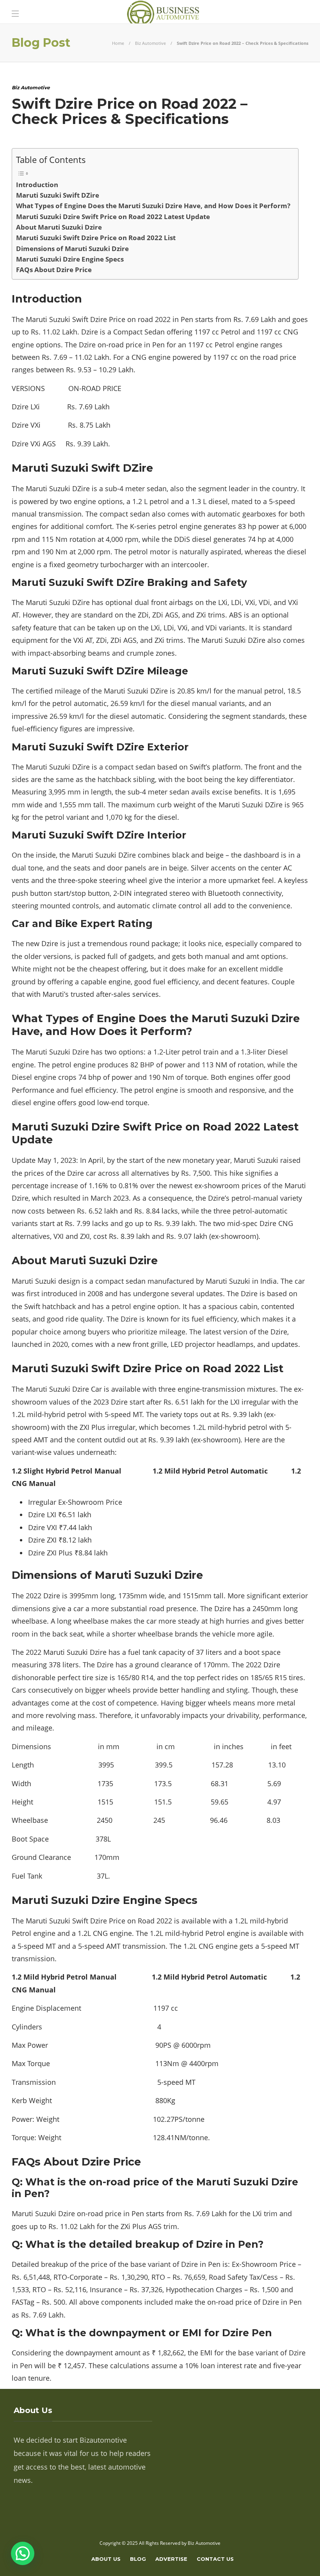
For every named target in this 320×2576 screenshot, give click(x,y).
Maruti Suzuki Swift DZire (58, 195)
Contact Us (215, 2559)
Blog (138, 2559)
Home (118, 43)
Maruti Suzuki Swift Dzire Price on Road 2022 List (96, 238)
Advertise (171, 2559)
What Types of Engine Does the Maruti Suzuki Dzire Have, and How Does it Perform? (153, 206)
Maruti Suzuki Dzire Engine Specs (70, 259)
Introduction (37, 185)
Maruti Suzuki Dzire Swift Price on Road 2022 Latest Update (113, 217)
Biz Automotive (150, 43)
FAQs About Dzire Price (54, 270)
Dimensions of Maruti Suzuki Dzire (72, 249)
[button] (23, 2553)
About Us (106, 2559)
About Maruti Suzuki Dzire (59, 227)
